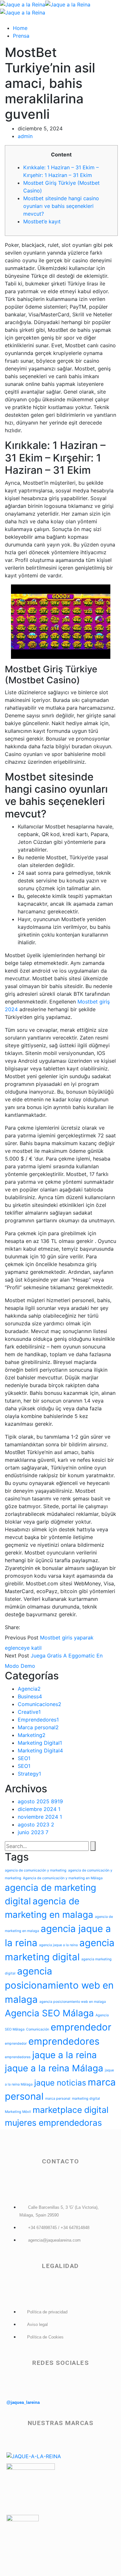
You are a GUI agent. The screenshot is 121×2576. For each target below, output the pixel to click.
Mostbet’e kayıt (42, 221)
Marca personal (38, 1727)
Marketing (32, 1735)
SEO (24, 1758)
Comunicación (38, 2029)
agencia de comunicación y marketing (36, 1870)
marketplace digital (71, 2110)
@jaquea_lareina (23, 2402)
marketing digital (86, 2099)
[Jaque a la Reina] (23, 4)
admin (25, 136)
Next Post (17, 1656)
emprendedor (81, 2027)
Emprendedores (38, 1720)
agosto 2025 (40, 1801)
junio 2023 (33, 1832)
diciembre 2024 (39, 1809)
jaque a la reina (65, 2055)
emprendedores (64, 2041)
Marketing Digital (40, 1743)
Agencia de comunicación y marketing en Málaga (63, 1878)
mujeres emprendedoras (53, 2123)
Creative (29, 1712)
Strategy (29, 1774)
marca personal (58, 2099)
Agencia (29, 1689)
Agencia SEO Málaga (49, 2013)
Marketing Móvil (18, 2112)
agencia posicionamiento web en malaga (59, 1985)
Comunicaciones (40, 1704)
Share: (12, 1627)
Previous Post (22, 1638)
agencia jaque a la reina (58, 1945)
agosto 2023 (36, 1825)
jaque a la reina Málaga (54, 2068)
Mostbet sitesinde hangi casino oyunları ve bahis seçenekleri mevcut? (61, 206)
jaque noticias (60, 2083)
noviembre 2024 (40, 1817)
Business (30, 1696)
